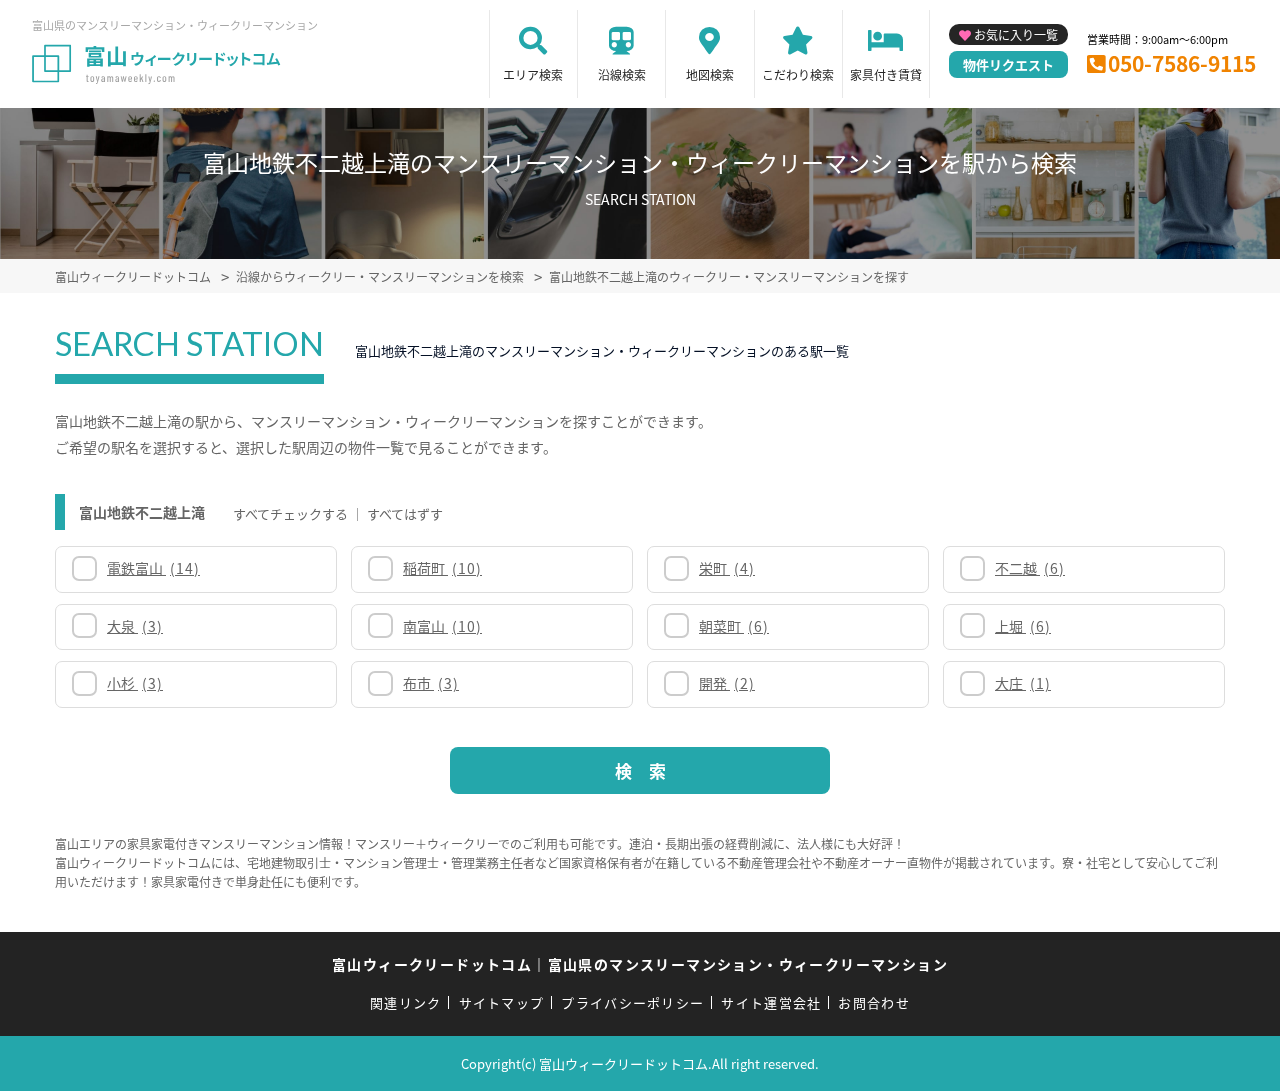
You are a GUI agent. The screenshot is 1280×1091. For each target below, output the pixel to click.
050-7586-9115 (1182, 63)
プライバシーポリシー (632, 1002)
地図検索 (710, 74)
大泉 (135, 626)
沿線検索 (622, 74)
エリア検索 (533, 74)
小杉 (135, 683)
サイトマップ (502, 1002)
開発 (727, 683)
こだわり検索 (798, 74)
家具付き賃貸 (886, 74)
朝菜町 (734, 626)
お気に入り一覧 (1016, 34)
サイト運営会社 (771, 1002)
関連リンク (406, 1002)
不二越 (1030, 568)
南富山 (442, 626)
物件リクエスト (1008, 64)
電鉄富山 (153, 568)
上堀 (1023, 626)
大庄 (1023, 683)
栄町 (727, 568)
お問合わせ (874, 1002)
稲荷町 (442, 568)
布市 (431, 683)
